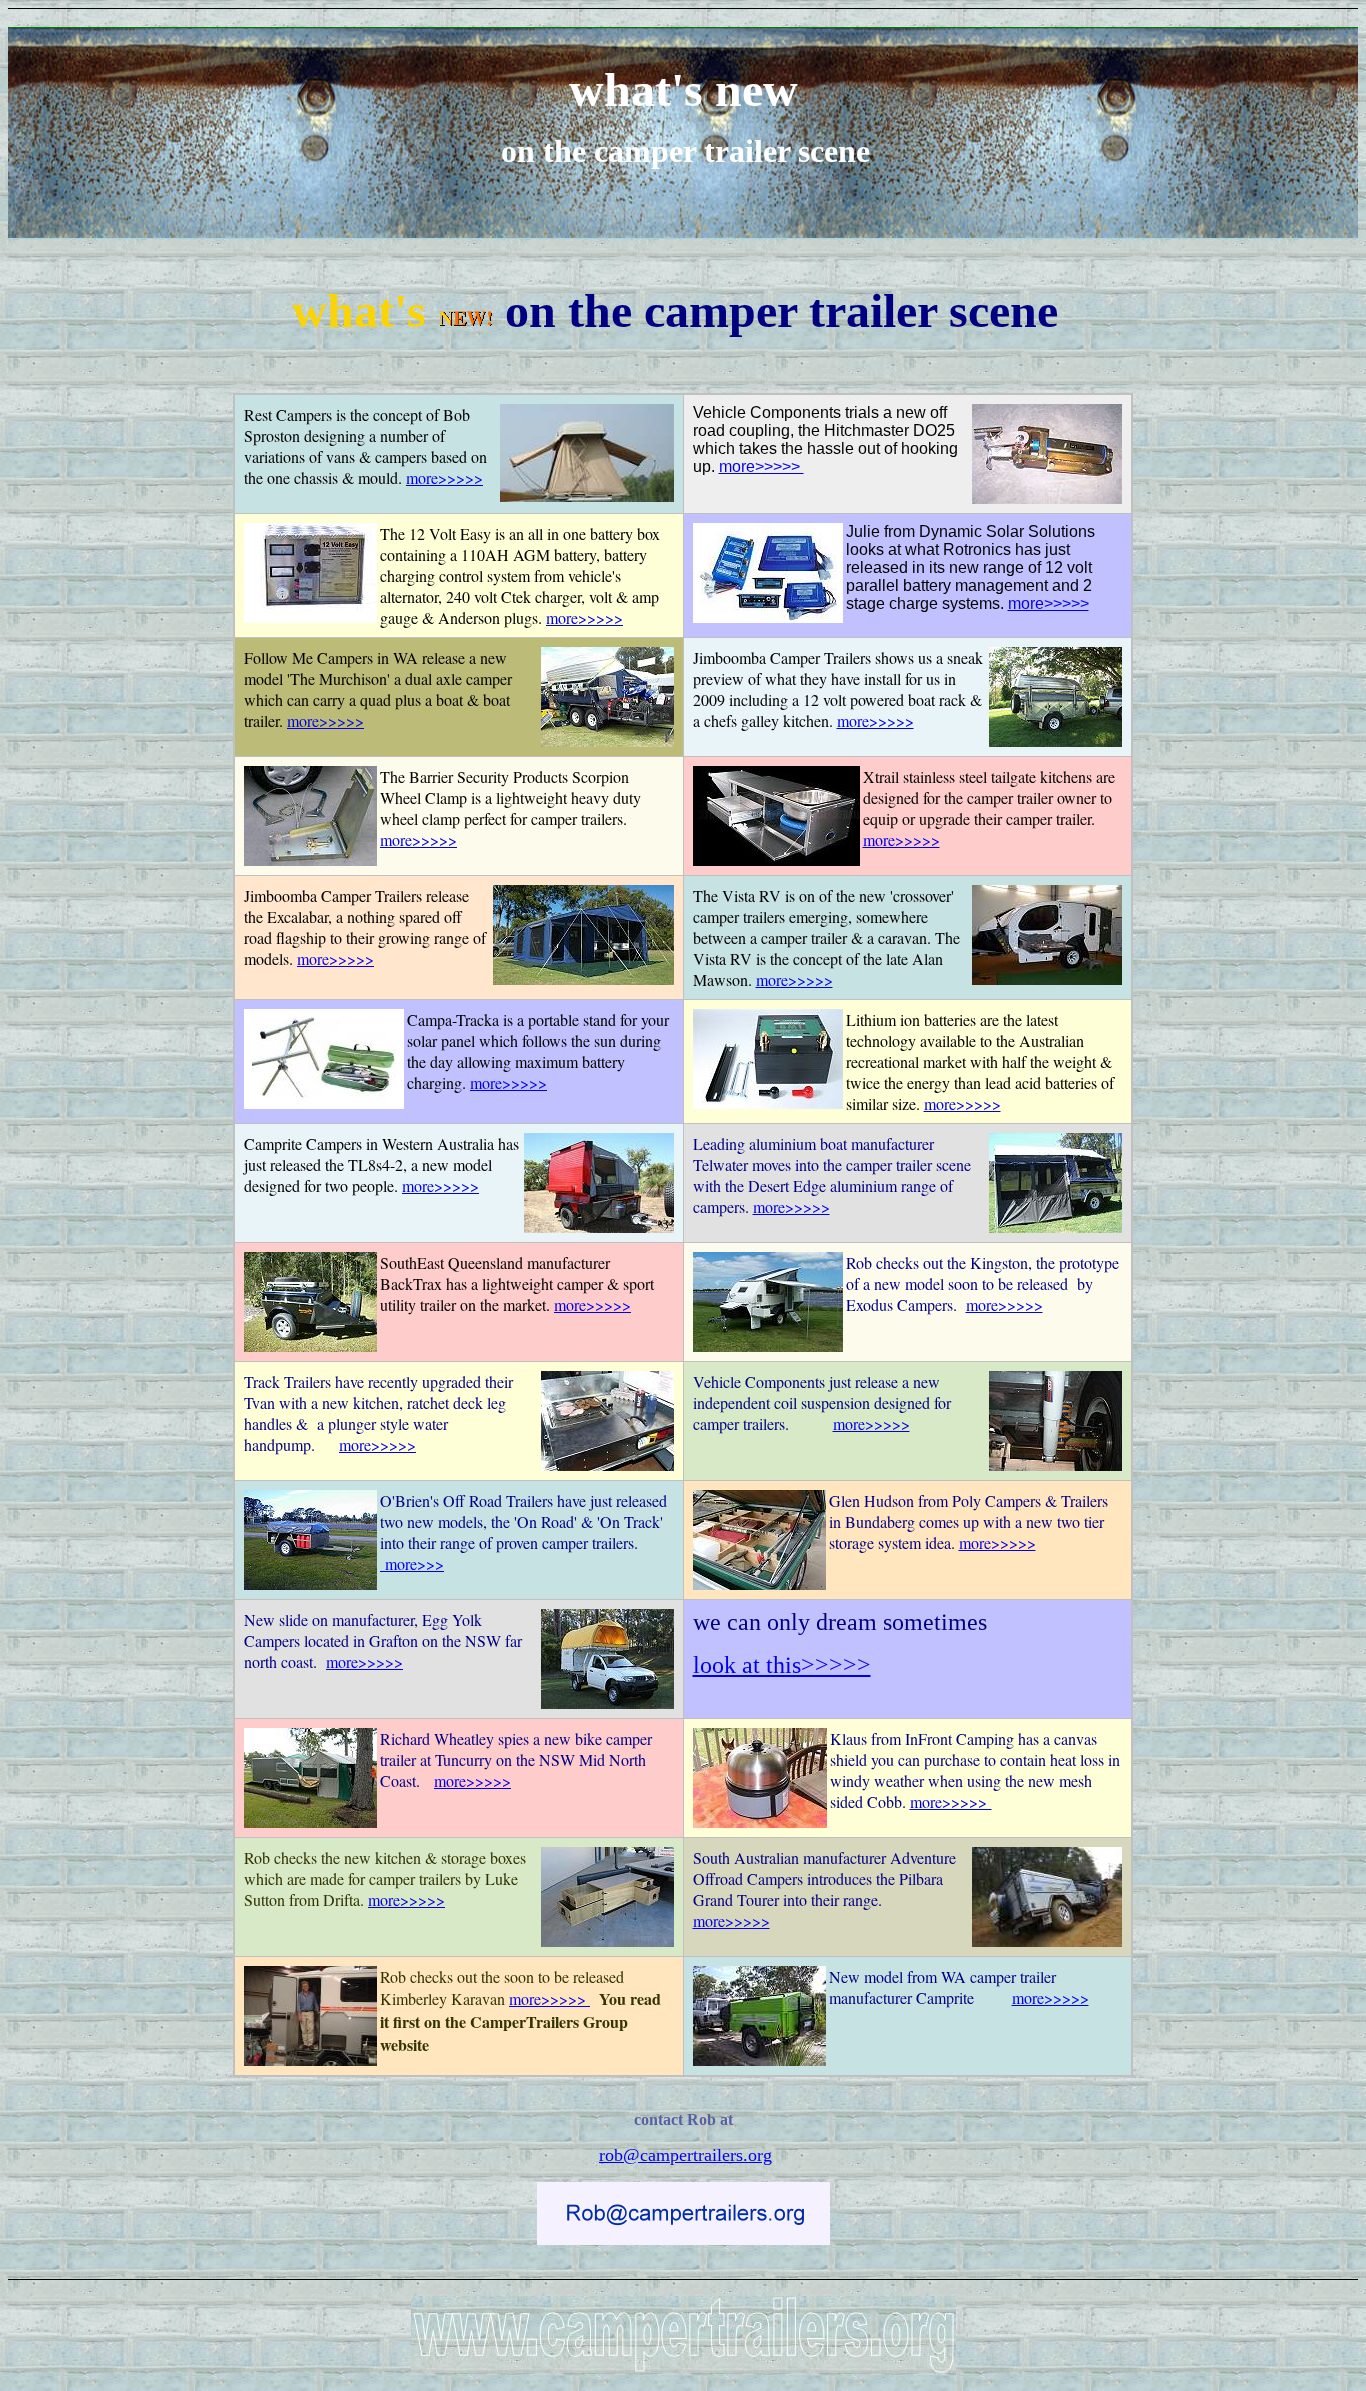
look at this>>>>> (782, 1665)
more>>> (412, 1563)
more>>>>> (444, 477)
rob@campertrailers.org (685, 2155)
